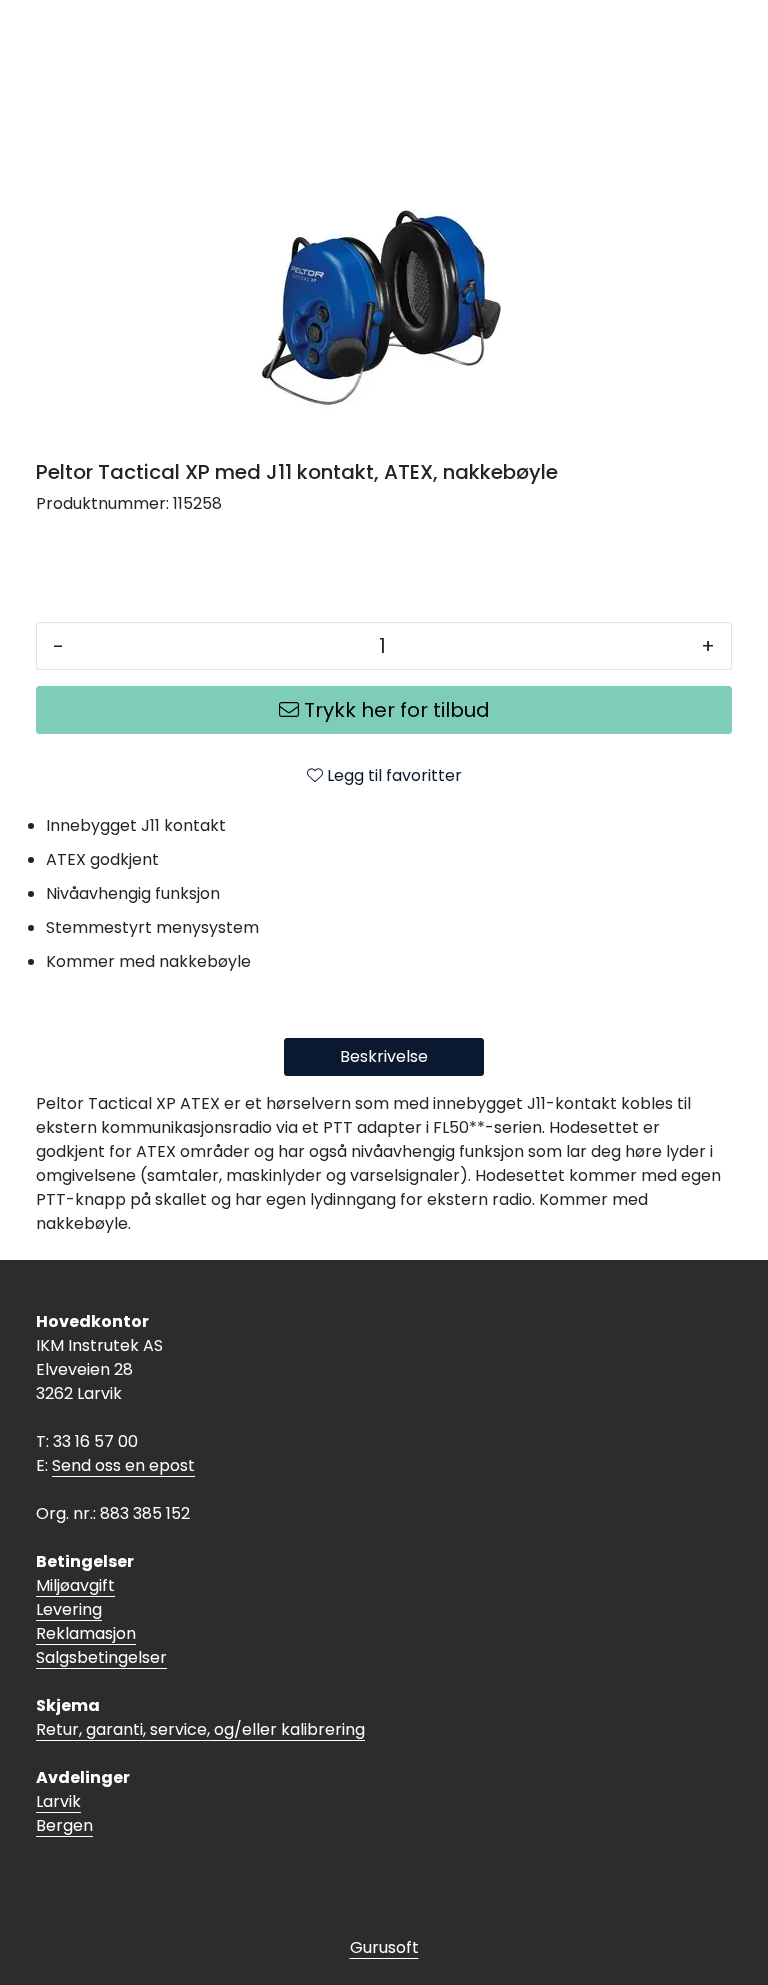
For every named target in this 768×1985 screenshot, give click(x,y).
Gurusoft (384, 1947)
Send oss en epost (123, 1465)
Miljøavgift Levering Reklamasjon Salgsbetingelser (101, 1621)
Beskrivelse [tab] (384, 1056)
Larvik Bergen (64, 1813)
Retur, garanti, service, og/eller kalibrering (200, 1729)
